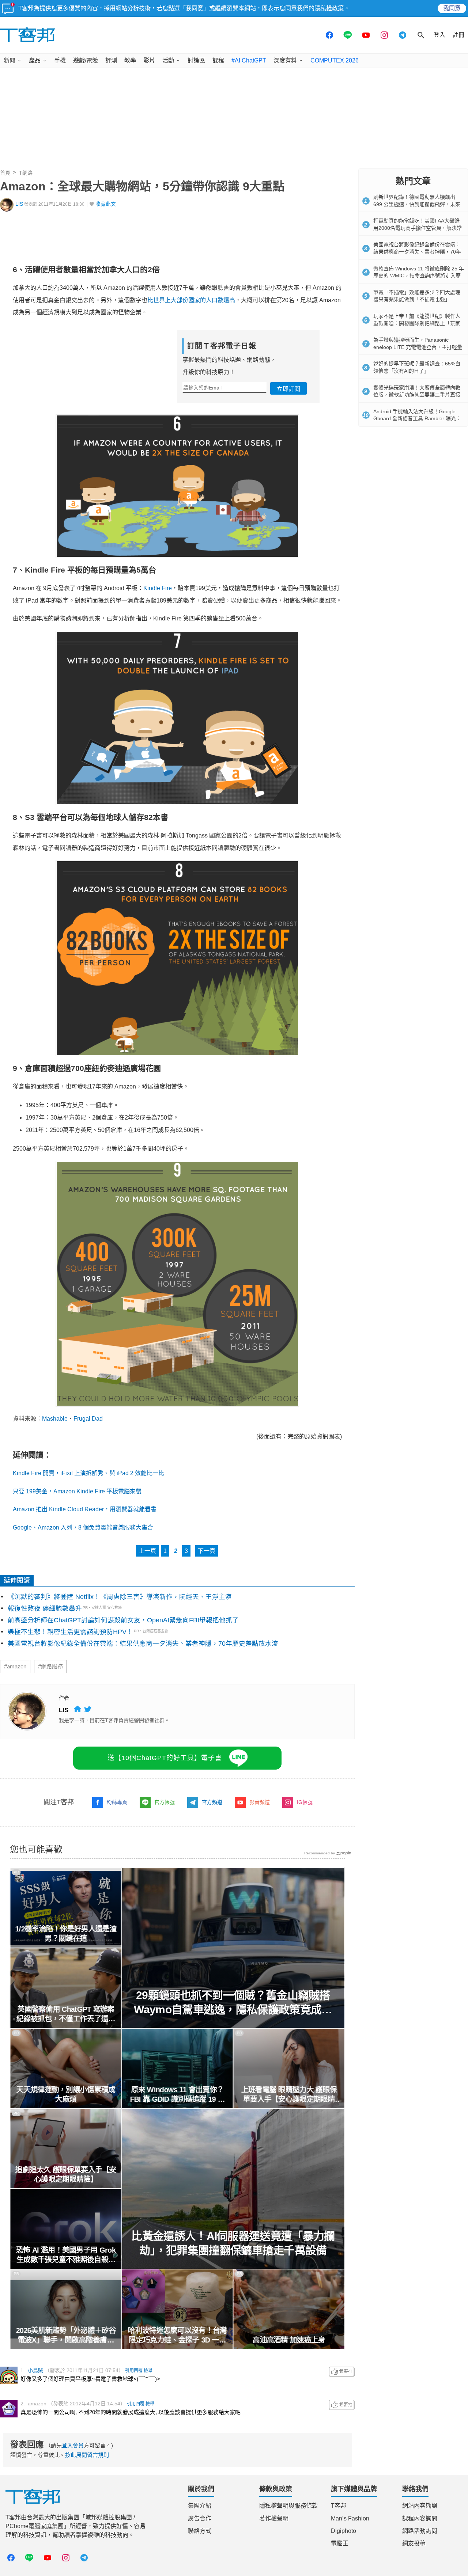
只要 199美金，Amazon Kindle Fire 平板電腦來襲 (77, 1491)
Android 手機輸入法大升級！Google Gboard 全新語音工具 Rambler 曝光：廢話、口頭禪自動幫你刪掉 (417, 419)
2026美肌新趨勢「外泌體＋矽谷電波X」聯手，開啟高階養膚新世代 (66, 2336)
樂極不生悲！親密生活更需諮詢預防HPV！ (70, 1632)
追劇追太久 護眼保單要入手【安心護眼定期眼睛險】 (66, 2174)
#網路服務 (50, 1667)
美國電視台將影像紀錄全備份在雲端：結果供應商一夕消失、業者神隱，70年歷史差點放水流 (143, 1644)
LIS (19, 204)
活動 (168, 60)
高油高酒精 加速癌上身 (289, 2340)
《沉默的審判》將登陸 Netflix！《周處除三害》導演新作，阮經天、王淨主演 (120, 1597)
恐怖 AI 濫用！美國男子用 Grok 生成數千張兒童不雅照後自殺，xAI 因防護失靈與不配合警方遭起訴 (66, 2255)
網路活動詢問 (420, 2531)
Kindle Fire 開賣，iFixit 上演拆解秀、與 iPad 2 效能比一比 (88, 1473)
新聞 (10, 60)
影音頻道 (260, 1802)
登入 (439, 35)
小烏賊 (35, 2370)
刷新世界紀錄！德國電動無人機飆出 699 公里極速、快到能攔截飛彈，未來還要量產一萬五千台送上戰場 (417, 204)
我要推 (342, 2372)
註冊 (458, 35)
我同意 (452, 8)
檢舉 (148, 2371)
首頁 (5, 173)
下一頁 (207, 1551)
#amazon (15, 1667)
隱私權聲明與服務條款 (288, 2506)
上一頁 (147, 1551)
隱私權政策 (329, 8)
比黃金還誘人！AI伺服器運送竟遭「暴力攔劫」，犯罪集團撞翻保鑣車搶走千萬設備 (233, 2243)
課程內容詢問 (420, 2518)
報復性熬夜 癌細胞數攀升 (45, 1608)
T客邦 (339, 2506)
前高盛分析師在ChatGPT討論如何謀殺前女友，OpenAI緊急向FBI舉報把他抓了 (123, 1620)
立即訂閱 (288, 389)
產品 (35, 60)
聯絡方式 (200, 2531)
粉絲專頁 (117, 1802)
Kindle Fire (158, 588)
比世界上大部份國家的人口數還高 (191, 300)
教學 (130, 60)
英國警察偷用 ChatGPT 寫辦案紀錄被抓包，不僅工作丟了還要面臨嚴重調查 (66, 2014)
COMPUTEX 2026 (335, 60)
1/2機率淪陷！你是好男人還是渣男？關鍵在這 (66, 1934)
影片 (149, 60)
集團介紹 (200, 2506)
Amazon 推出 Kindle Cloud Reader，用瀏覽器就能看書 (85, 1509)
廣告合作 (200, 2518)
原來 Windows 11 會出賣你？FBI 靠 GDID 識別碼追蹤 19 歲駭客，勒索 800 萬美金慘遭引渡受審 (178, 2095)
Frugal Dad (88, 1419)
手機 (60, 60)
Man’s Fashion (350, 2518)
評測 (111, 60)
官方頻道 (212, 1802)
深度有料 (285, 60)
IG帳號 (305, 1802)
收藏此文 (106, 204)
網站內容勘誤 (420, 2506)
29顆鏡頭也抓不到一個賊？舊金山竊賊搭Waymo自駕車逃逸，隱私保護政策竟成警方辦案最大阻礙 (233, 2003)
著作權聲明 (274, 2518)
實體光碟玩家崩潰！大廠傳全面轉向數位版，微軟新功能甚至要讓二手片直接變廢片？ (417, 395)
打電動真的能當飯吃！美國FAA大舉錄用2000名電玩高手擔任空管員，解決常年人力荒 (418, 228)
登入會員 (73, 2445)
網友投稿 (414, 2543)
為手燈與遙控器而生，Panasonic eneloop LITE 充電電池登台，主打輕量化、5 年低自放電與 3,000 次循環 (418, 347)
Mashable (55, 1419)
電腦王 (340, 2543)
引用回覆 (134, 2371)
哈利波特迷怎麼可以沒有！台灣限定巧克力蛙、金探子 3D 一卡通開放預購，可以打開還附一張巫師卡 (177, 2336)
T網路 (26, 173)
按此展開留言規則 (87, 2455)
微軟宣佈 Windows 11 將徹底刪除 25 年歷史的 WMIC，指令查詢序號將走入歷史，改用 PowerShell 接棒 (419, 276)
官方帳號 (165, 1802)
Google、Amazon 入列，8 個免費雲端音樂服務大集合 (83, 1528)
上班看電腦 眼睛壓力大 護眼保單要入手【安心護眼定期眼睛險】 (289, 2095)
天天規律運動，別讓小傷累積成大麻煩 (66, 2094)
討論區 (196, 60)
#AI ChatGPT (249, 60)
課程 (218, 60)
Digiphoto (344, 2531)
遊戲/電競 (86, 60)
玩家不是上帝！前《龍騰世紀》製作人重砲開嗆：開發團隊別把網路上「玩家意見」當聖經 (417, 323)
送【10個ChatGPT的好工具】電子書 (165, 1758)
